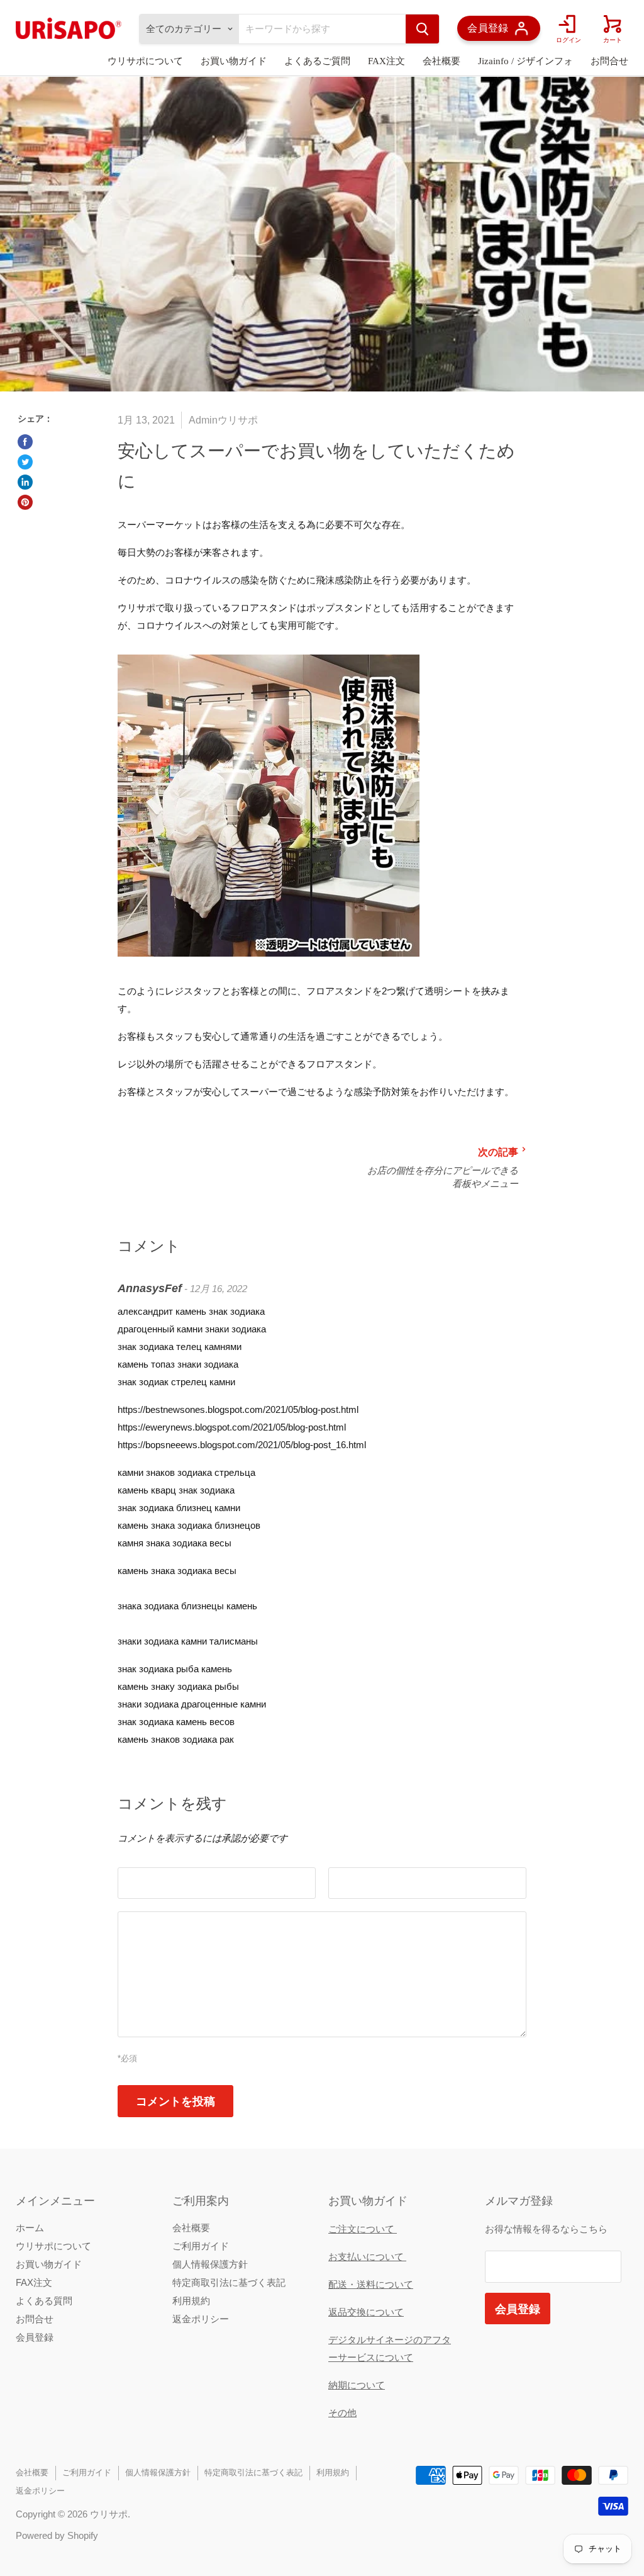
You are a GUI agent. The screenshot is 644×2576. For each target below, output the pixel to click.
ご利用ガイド (201, 2246)
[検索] (422, 29)
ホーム (30, 2228)
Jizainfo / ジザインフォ (525, 61)
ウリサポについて (145, 61)
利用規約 (191, 2301)
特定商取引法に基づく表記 (229, 2282)
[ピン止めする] (25, 502)
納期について (357, 2385)
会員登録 (35, 2337)
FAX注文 (386, 61)
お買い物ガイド (234, 61)
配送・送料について (371, 2284)
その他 (342, 2413)
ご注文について (363, 2229)
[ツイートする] (25, 462)
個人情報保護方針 (210, 2264)
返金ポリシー (201, 2319)
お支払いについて (367, 2257)
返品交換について (366, 2312)
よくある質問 (44, 2301)
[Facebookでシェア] (25, 442)
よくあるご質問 (317, 61)
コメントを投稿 (175, 2101)
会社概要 (441, 61)
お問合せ (609, 61)
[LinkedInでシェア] (25, 482)
